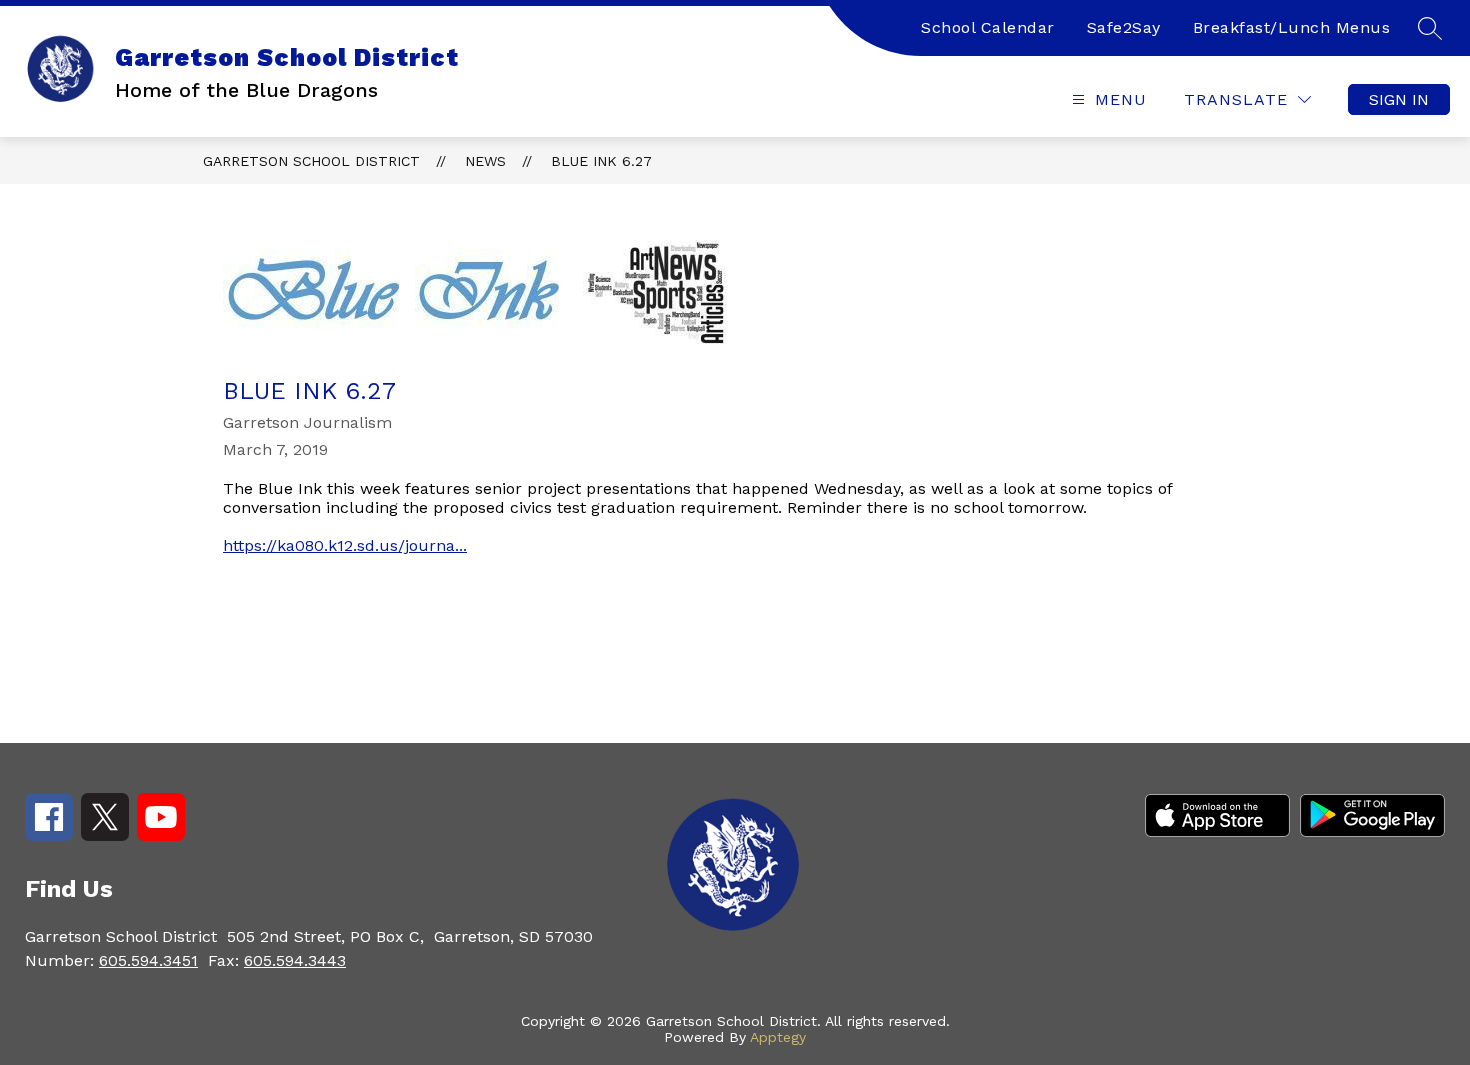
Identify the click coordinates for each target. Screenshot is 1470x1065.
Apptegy (778, 1037)
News (485, 161)
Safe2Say (1124, 27)
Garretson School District (311, 161)
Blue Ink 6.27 (601, 161)
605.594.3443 (295, 960)
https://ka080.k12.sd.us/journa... (345, 545)
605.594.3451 (148, 960)
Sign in (1399, 99)
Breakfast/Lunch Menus (1292, 27)
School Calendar (988, 27)
